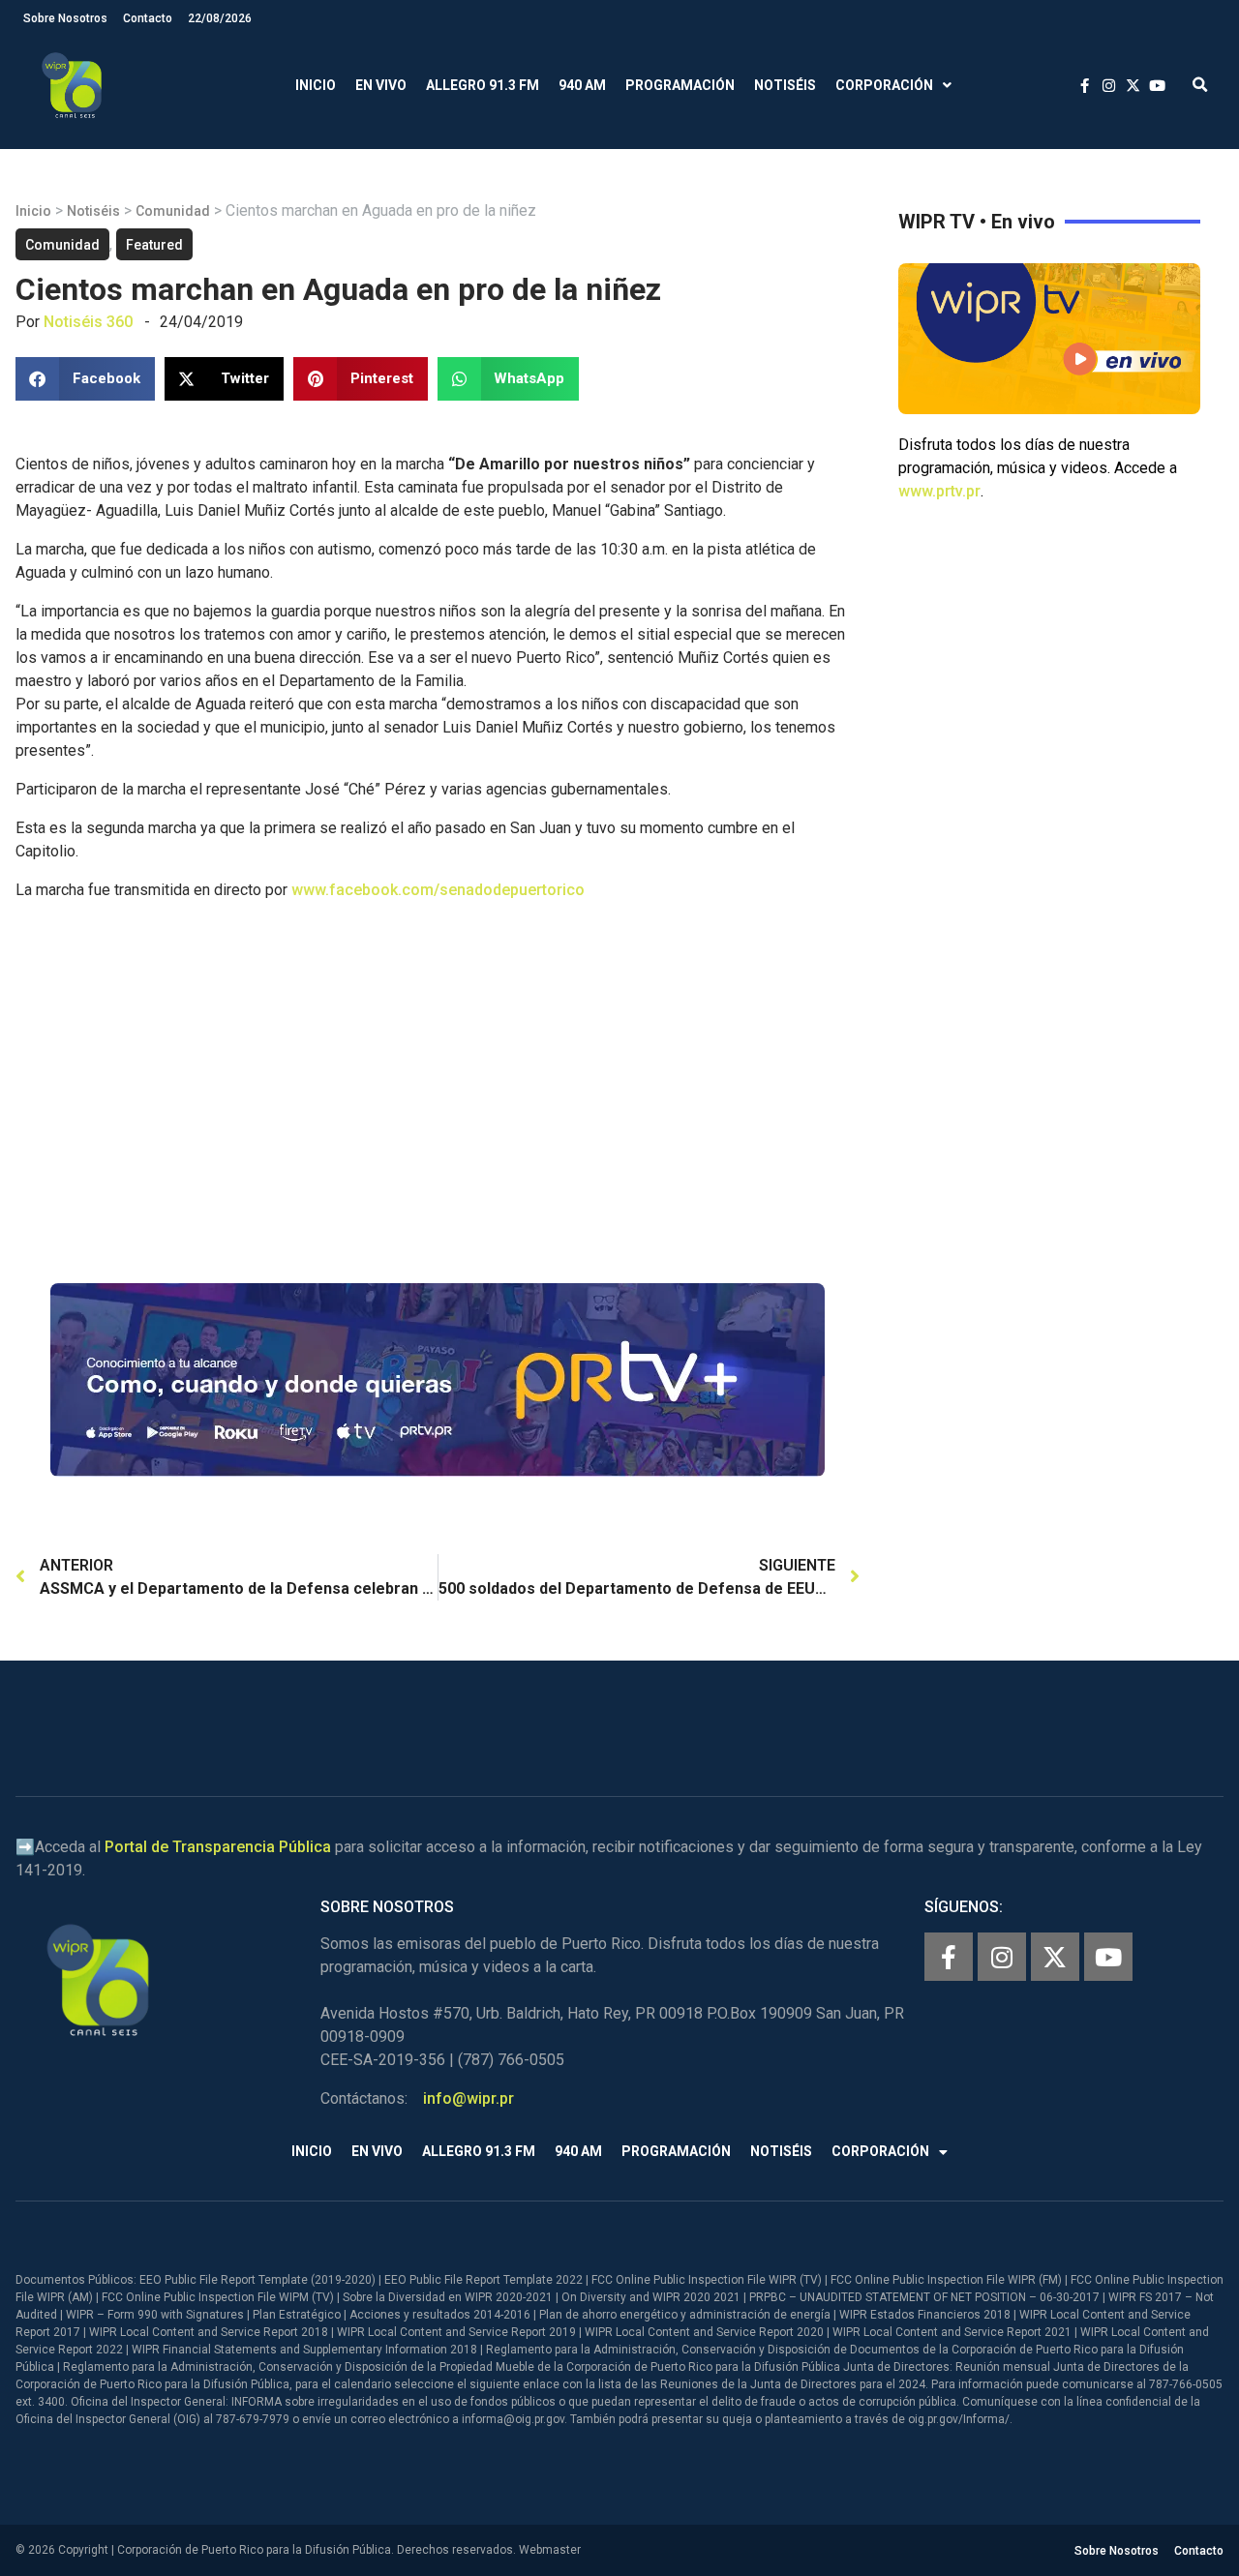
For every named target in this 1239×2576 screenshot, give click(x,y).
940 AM (582, 85)
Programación (680, 85)
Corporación (884, 85)
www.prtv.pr (939, 491)
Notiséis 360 (88, 322)
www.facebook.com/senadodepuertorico (438, 890)
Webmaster (550, 2550)
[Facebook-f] (949, 1957)
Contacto (148, 18)
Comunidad (173, 211)
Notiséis (785, 85)
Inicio (316, 85)
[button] (1200, 86)
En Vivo (381, 85)
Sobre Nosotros (65, 18)
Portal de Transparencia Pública (218, 1847)
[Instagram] (1002, 1957)
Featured (154, 245)
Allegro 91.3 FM (483, 85)
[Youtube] (1108, 1957)
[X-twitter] (1055, 1957)
